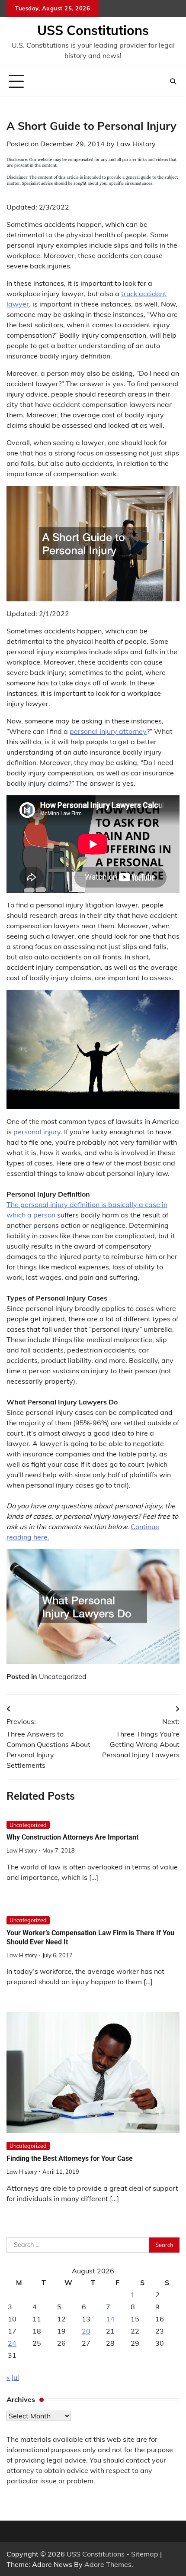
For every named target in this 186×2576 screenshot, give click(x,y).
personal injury (37, 1132)
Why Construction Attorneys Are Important (72, 1837)
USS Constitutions (93, 30)
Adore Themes (108, 2564)
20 (86, 2331)
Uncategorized (63, 1676)
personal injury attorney (108, 731)
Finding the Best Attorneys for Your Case (70, 2158)
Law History (136, 144)
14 (110, 2319)
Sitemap (145, 2554)
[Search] (173, 81)
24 (12, 2343)
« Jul (13, 2377)
